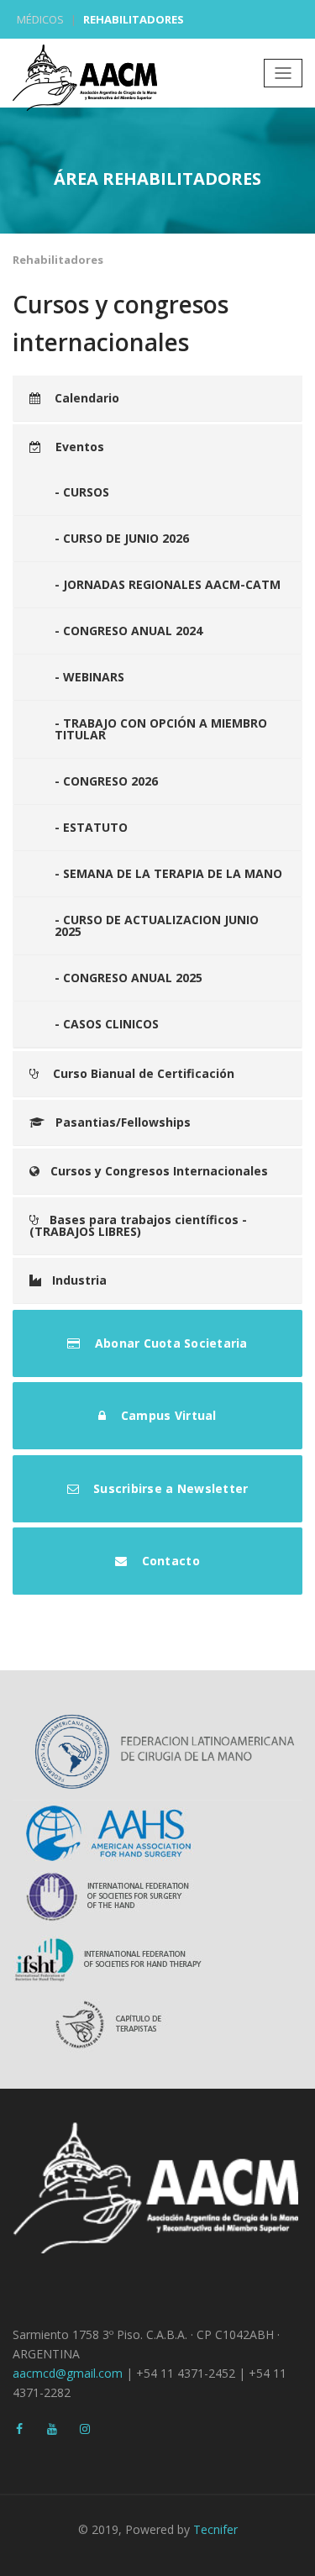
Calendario (85, 398)
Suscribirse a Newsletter (169, 1488)
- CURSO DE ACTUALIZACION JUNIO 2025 (157, 925)
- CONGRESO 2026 (106, 781)
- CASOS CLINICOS (107, 1024)
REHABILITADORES (134, 19)
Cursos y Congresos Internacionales (159, 1171)
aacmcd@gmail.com (68, 2373)
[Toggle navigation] (283, 73)
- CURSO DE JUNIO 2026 (122, 538)
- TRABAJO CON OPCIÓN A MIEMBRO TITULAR (161, 729)
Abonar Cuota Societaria (170, 1343)
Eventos (78, 447)
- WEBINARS (89, 677)
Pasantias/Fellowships (123, 1122)
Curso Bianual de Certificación (142, 1073)
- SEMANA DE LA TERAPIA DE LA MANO (168, 873)
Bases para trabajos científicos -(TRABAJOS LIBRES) (138, 1225)
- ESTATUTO (91, 827)
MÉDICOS (40, 19)
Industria (79, 1280)
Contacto (168, 1561)
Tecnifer (215, 2529)
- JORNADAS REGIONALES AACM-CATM (168, 584)
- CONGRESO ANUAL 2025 (129, 978)
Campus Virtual (167, 1415)
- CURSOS (82, 492)
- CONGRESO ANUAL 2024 (129, 631)
